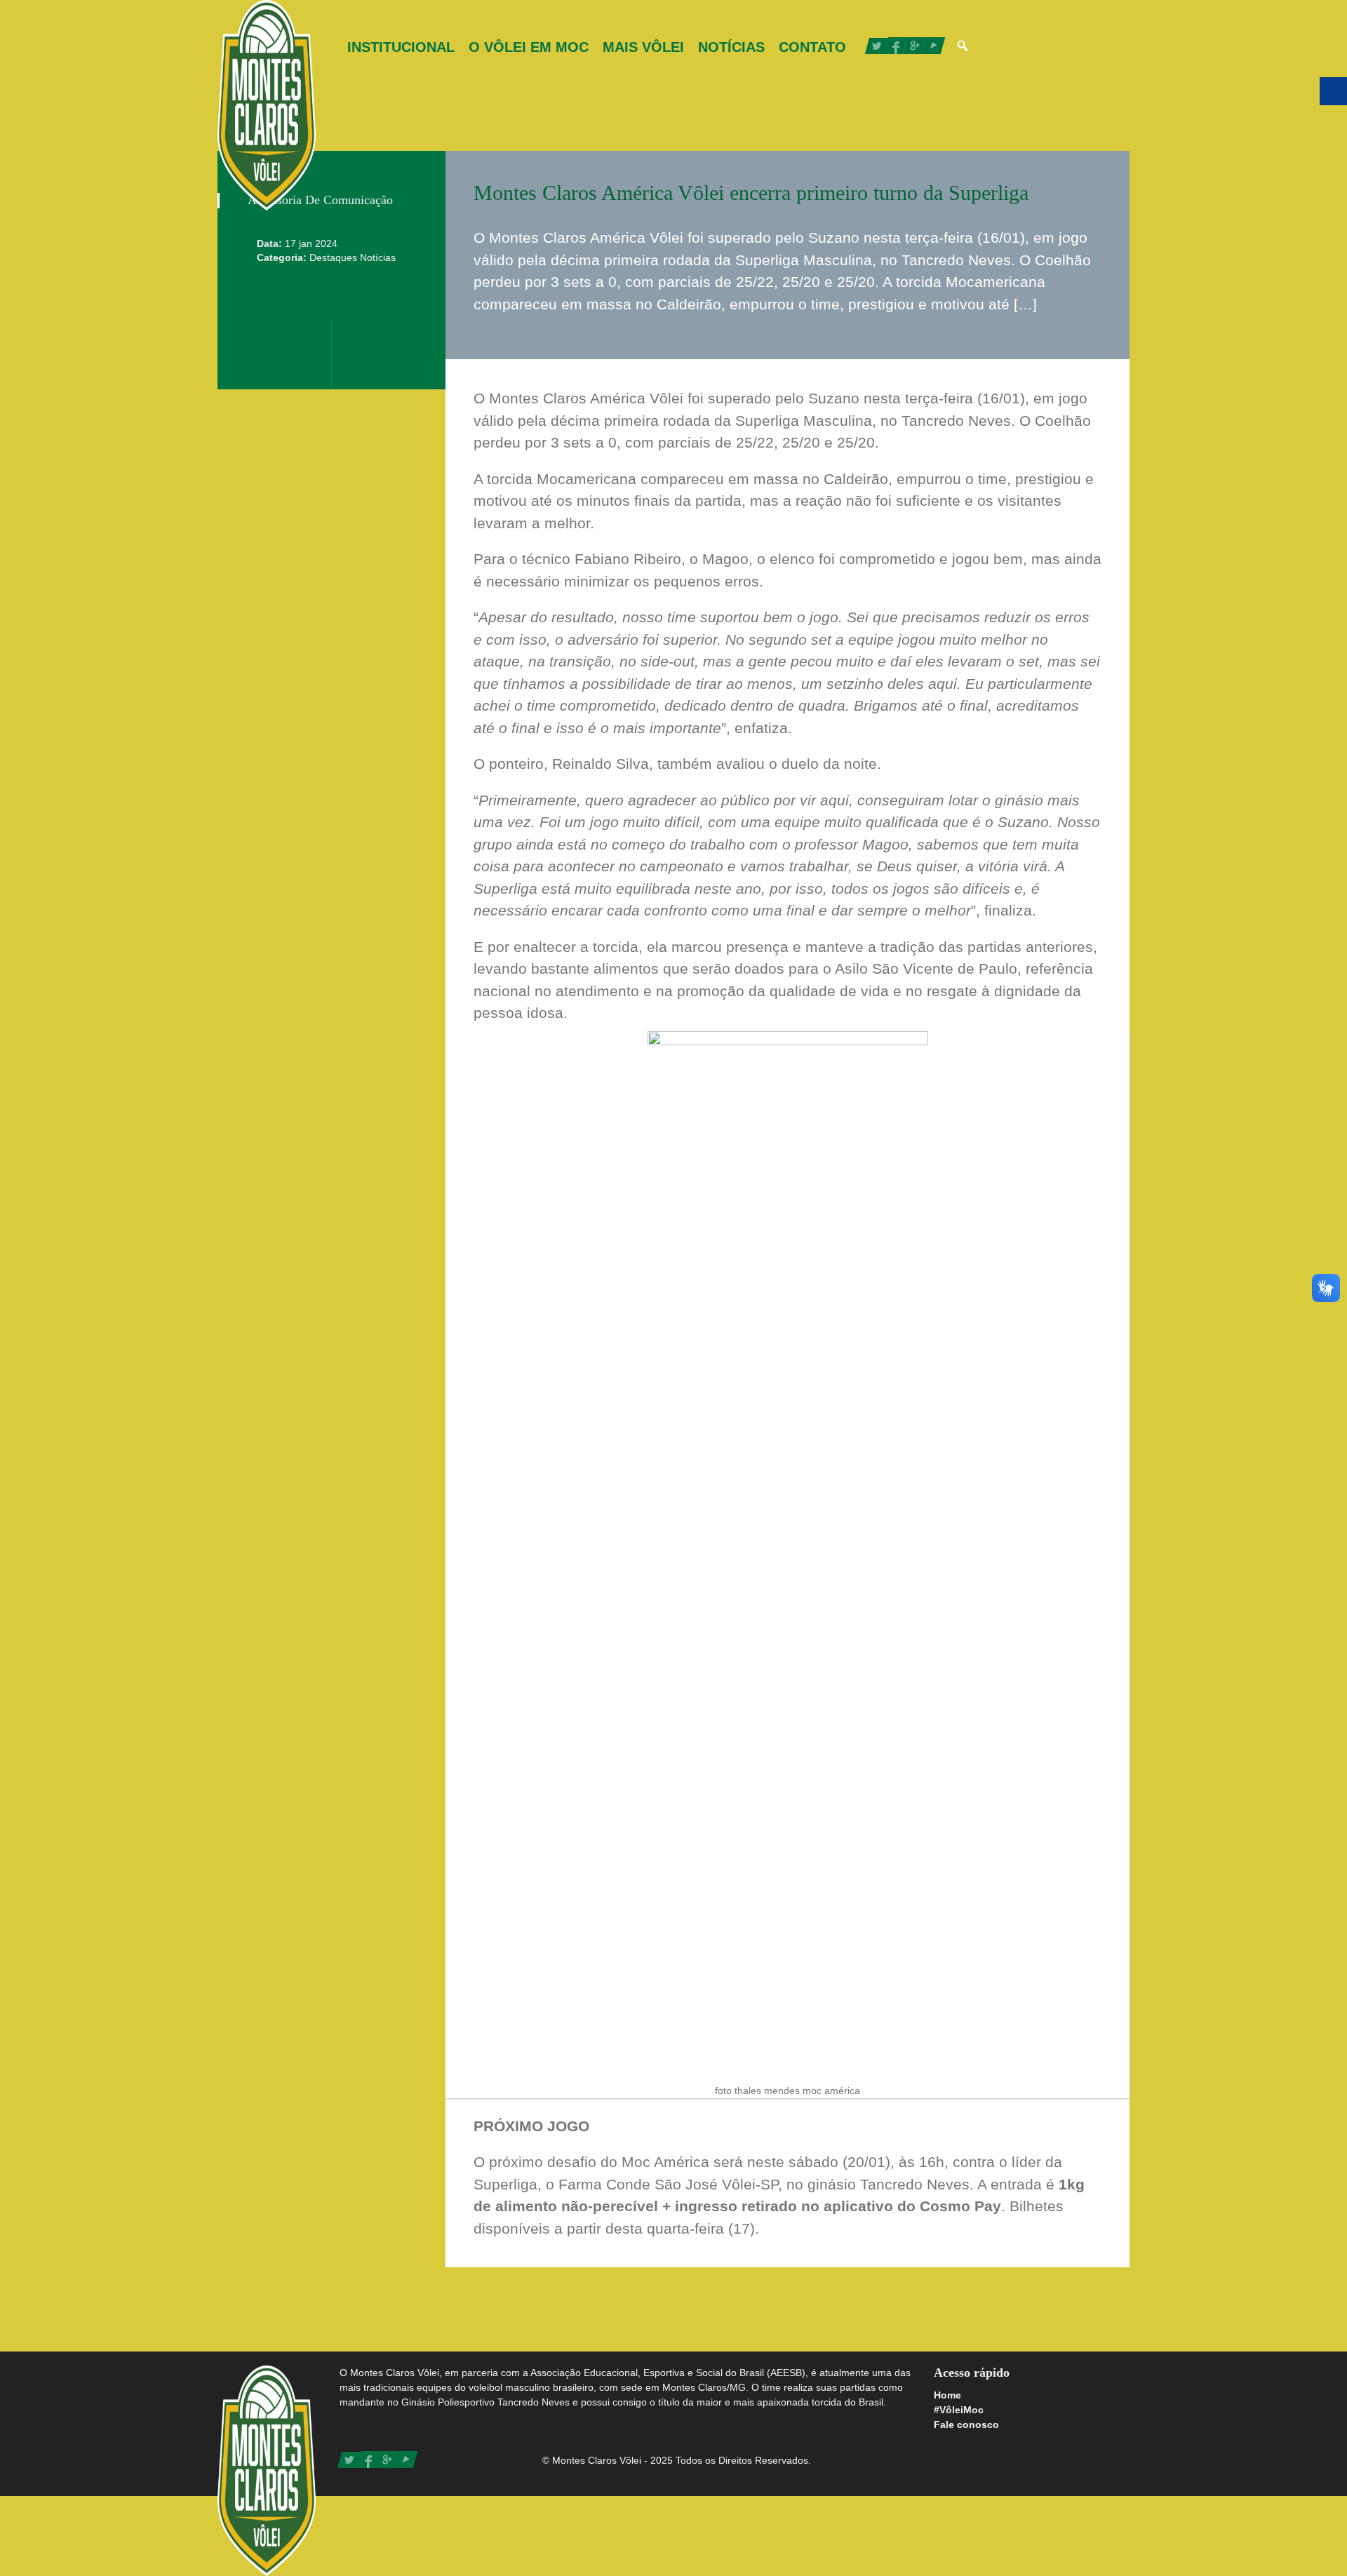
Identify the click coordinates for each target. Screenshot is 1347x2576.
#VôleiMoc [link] (959, 2410)
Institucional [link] (401, 47)
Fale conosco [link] (966, 2424)
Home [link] (947, 2395)
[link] (267, 105)
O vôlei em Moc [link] (529, 47)
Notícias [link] (731, 47)
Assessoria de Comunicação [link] (320, 200)
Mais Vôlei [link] (643, 47)
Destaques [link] (335, 257)
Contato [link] (812, 47)
